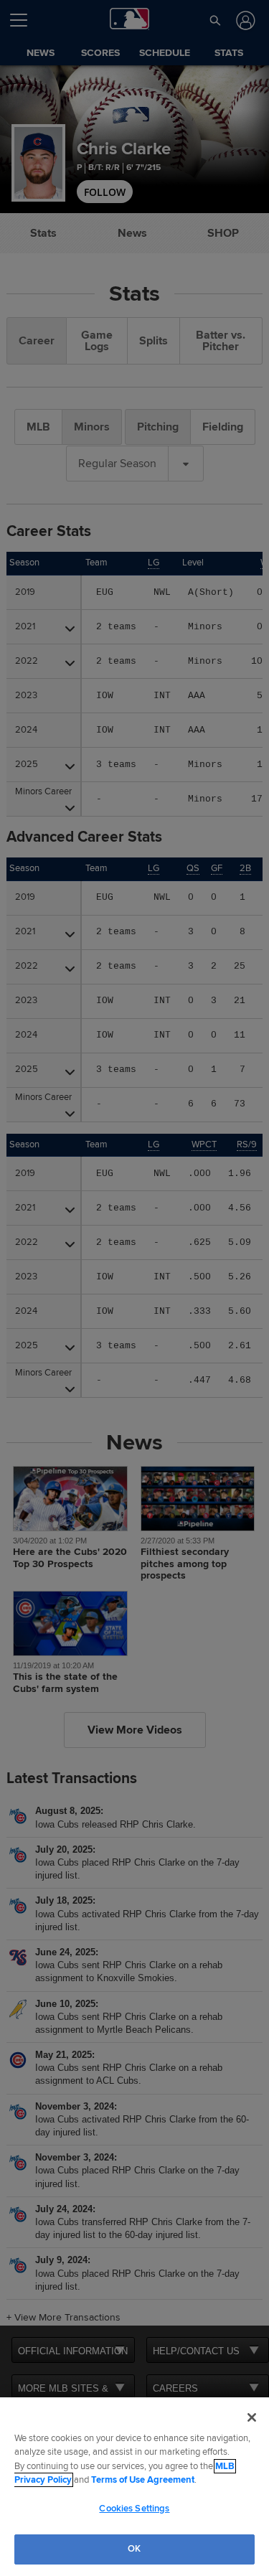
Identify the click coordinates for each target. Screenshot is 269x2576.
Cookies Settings (134, 2509)
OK (134, 2549)
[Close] (252, 2417)
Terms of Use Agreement (143, 2480)
